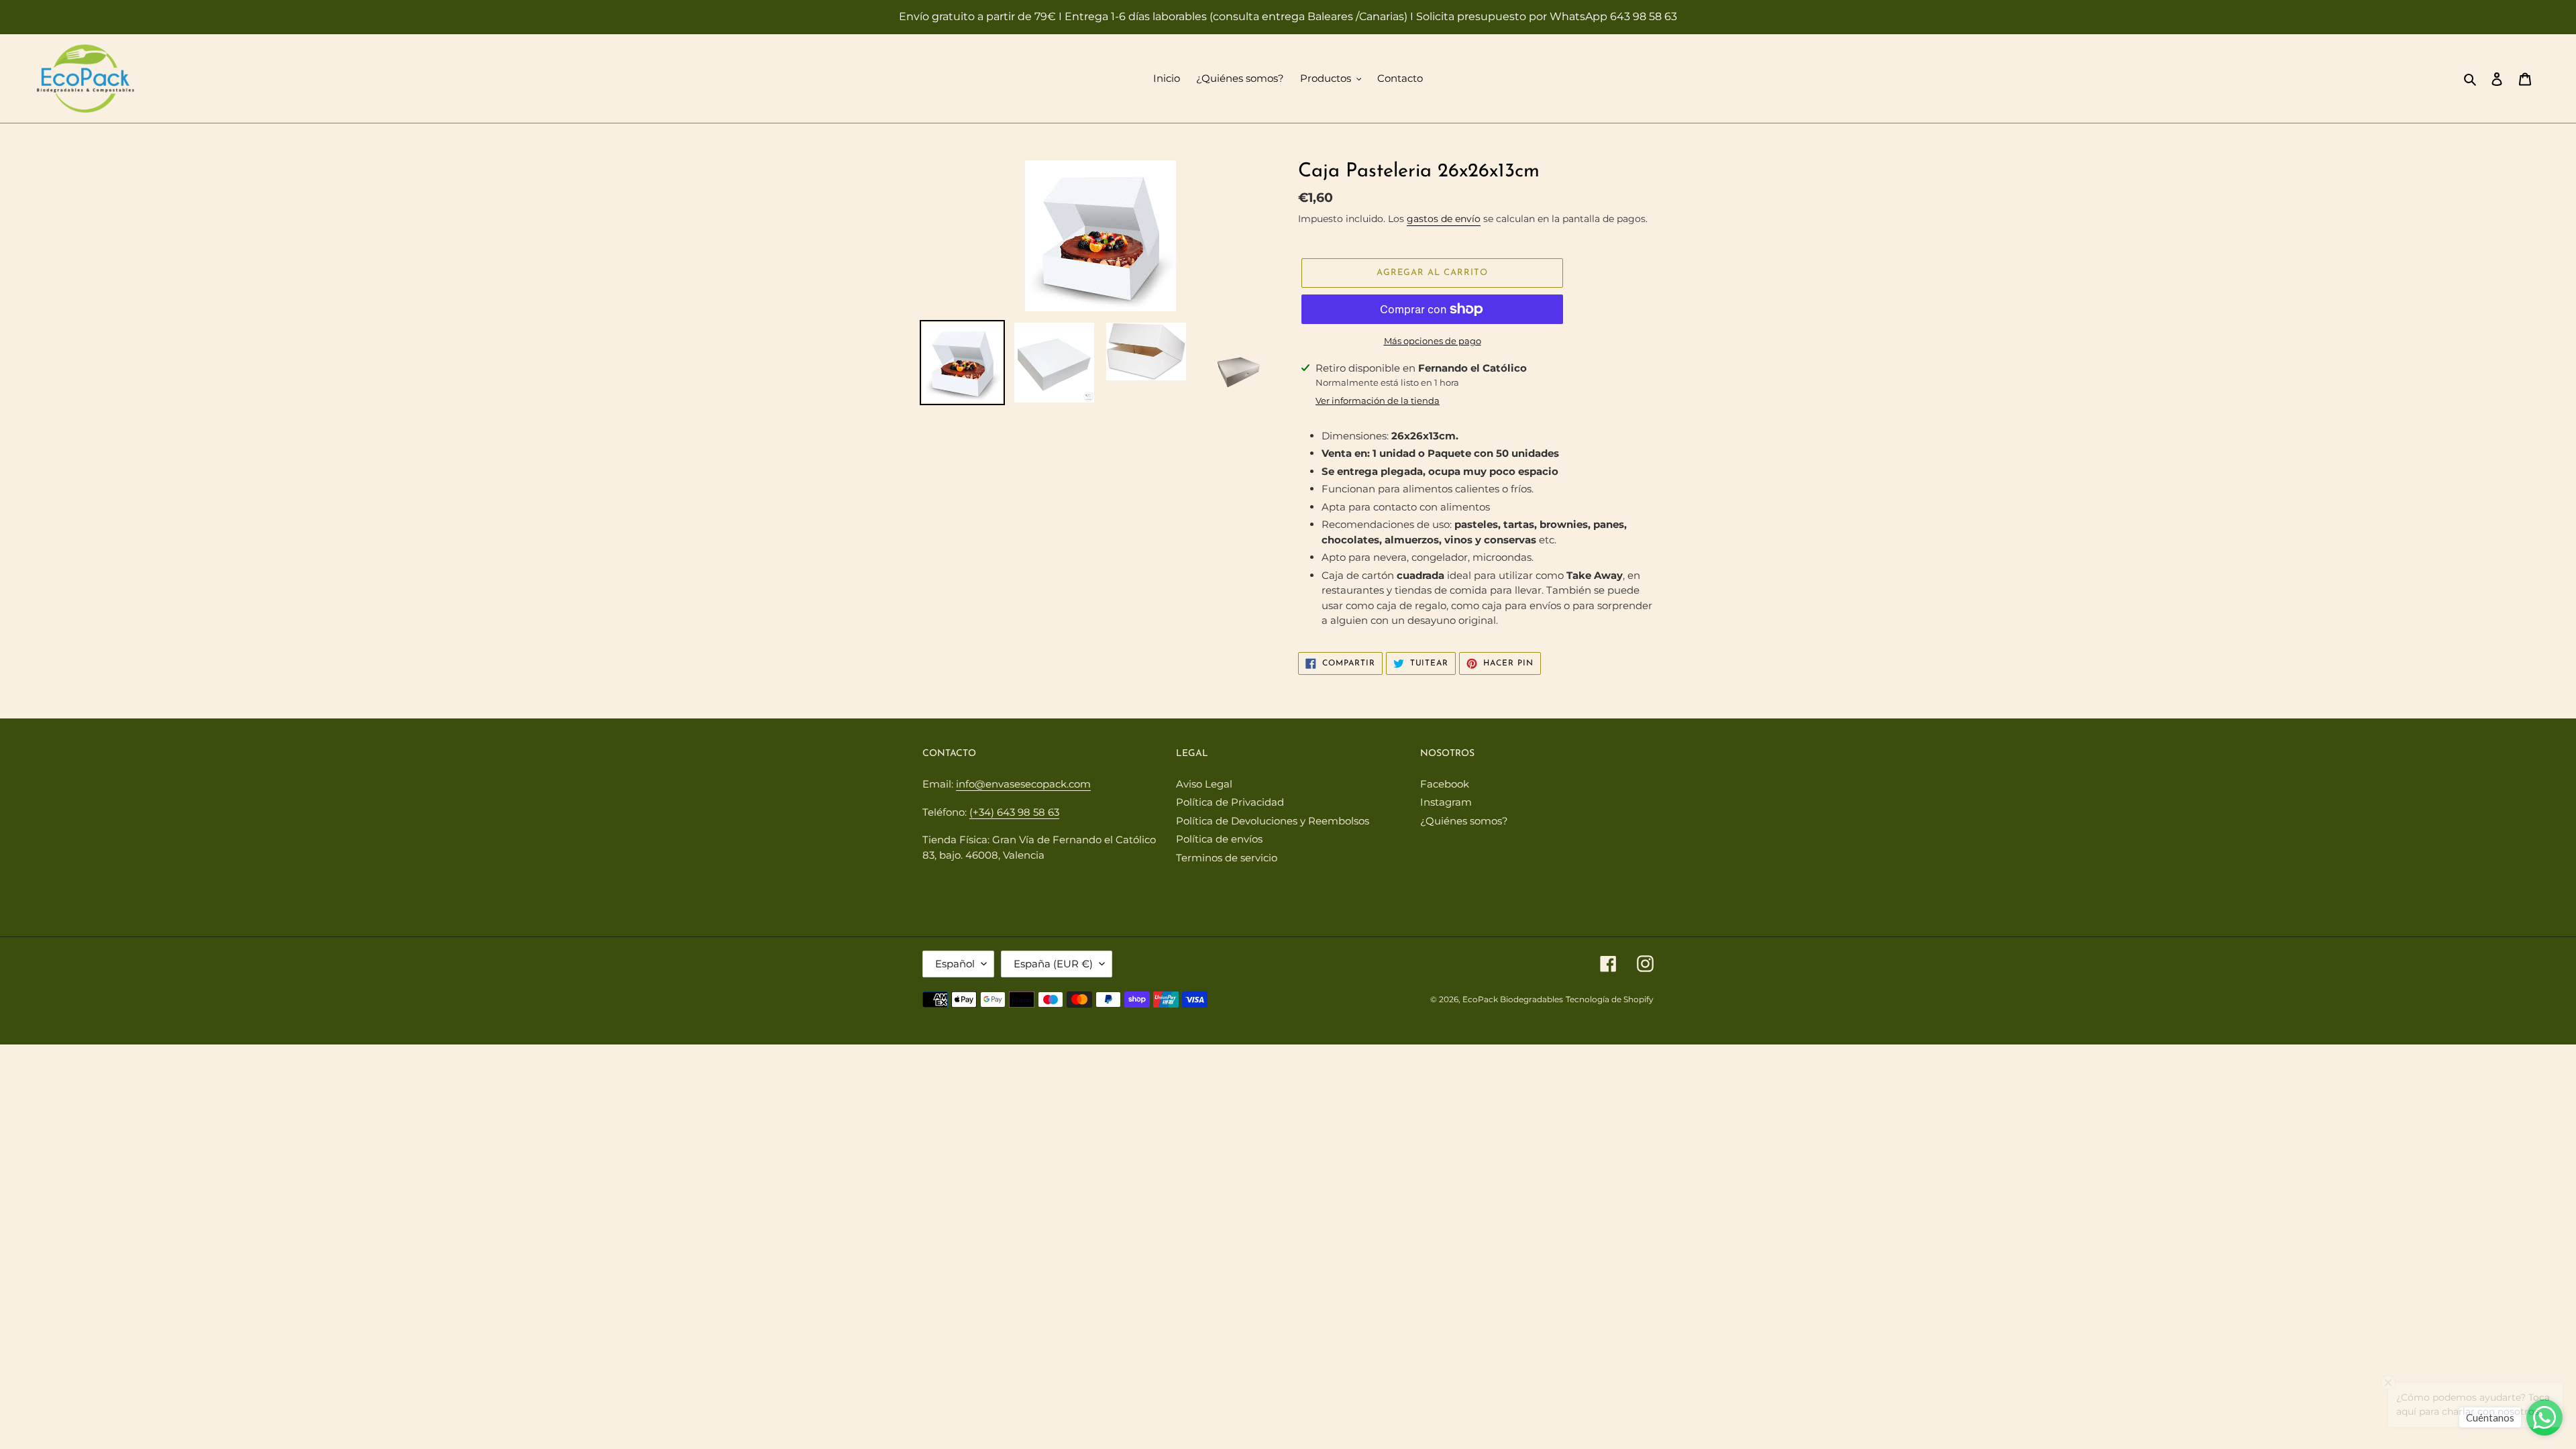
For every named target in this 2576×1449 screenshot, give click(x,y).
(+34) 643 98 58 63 (1014, 812)
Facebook (1445, 784)
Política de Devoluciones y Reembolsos (1273, 821)
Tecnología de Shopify (1610, 999)
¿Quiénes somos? (1464, 821)
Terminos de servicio (1227, 858)
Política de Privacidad (1230, 802)
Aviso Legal (1204, 784)
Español (955, 964)
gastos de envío (1444, 219)
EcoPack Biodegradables (1513, 999)
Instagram (1446, 802)
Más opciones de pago (1433, 341)
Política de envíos (1219, 839)
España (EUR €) (1053, 964)
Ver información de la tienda (1378, 400)
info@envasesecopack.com (1023, 784)
